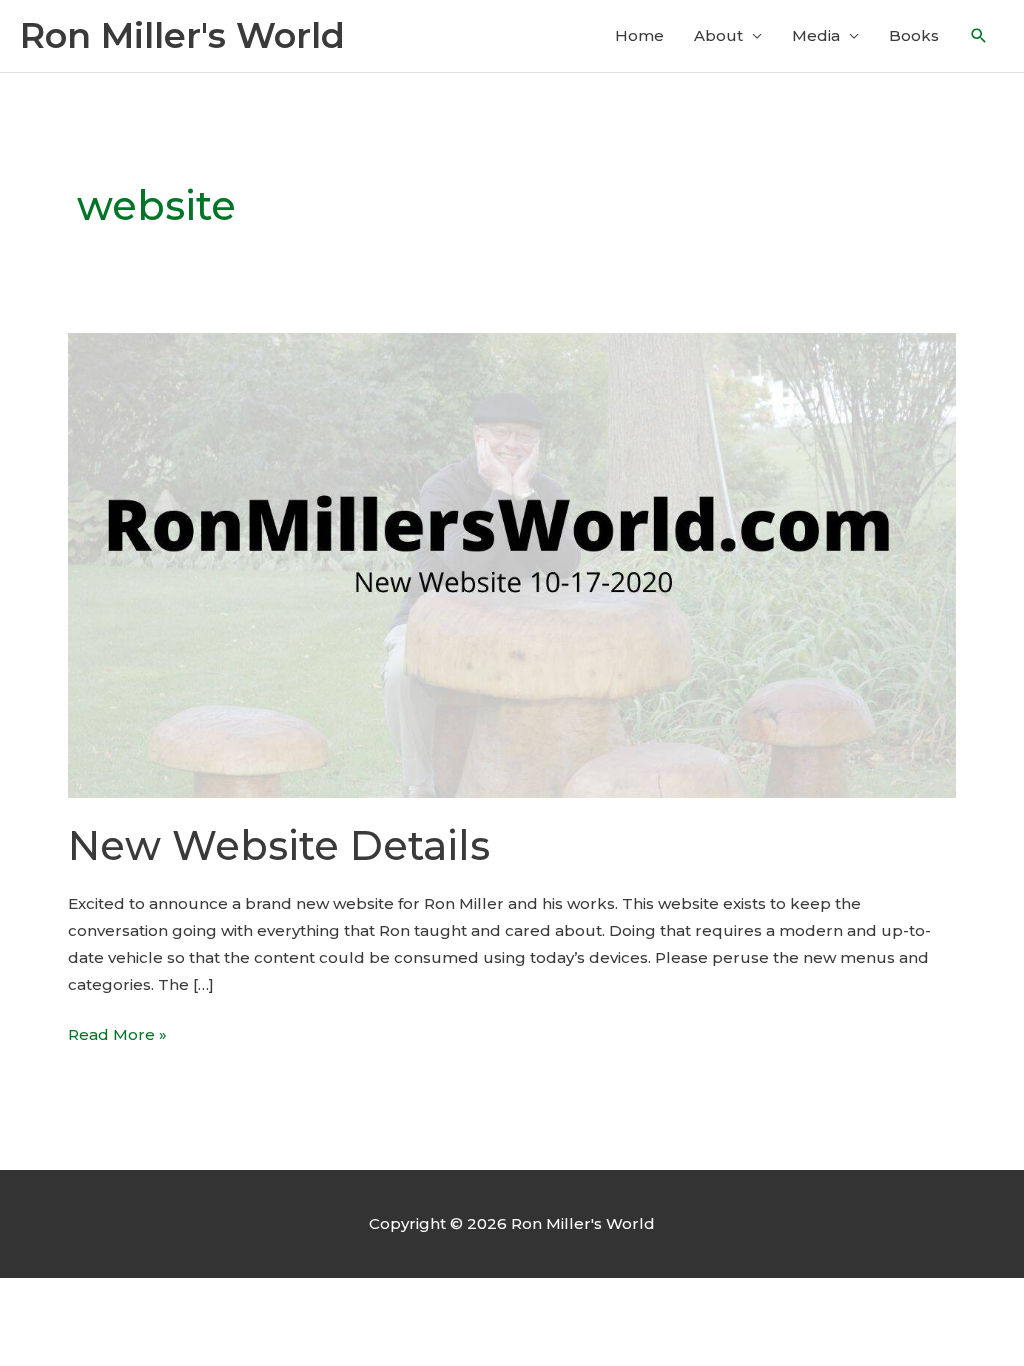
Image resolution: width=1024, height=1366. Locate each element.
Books (914, 35)
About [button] (718, 35)
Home (639, 35)
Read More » (117, 1036)
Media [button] (816, 35)
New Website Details (279, 845)
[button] (979, 36)
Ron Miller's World (182, 35)
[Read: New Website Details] (512, 563)
